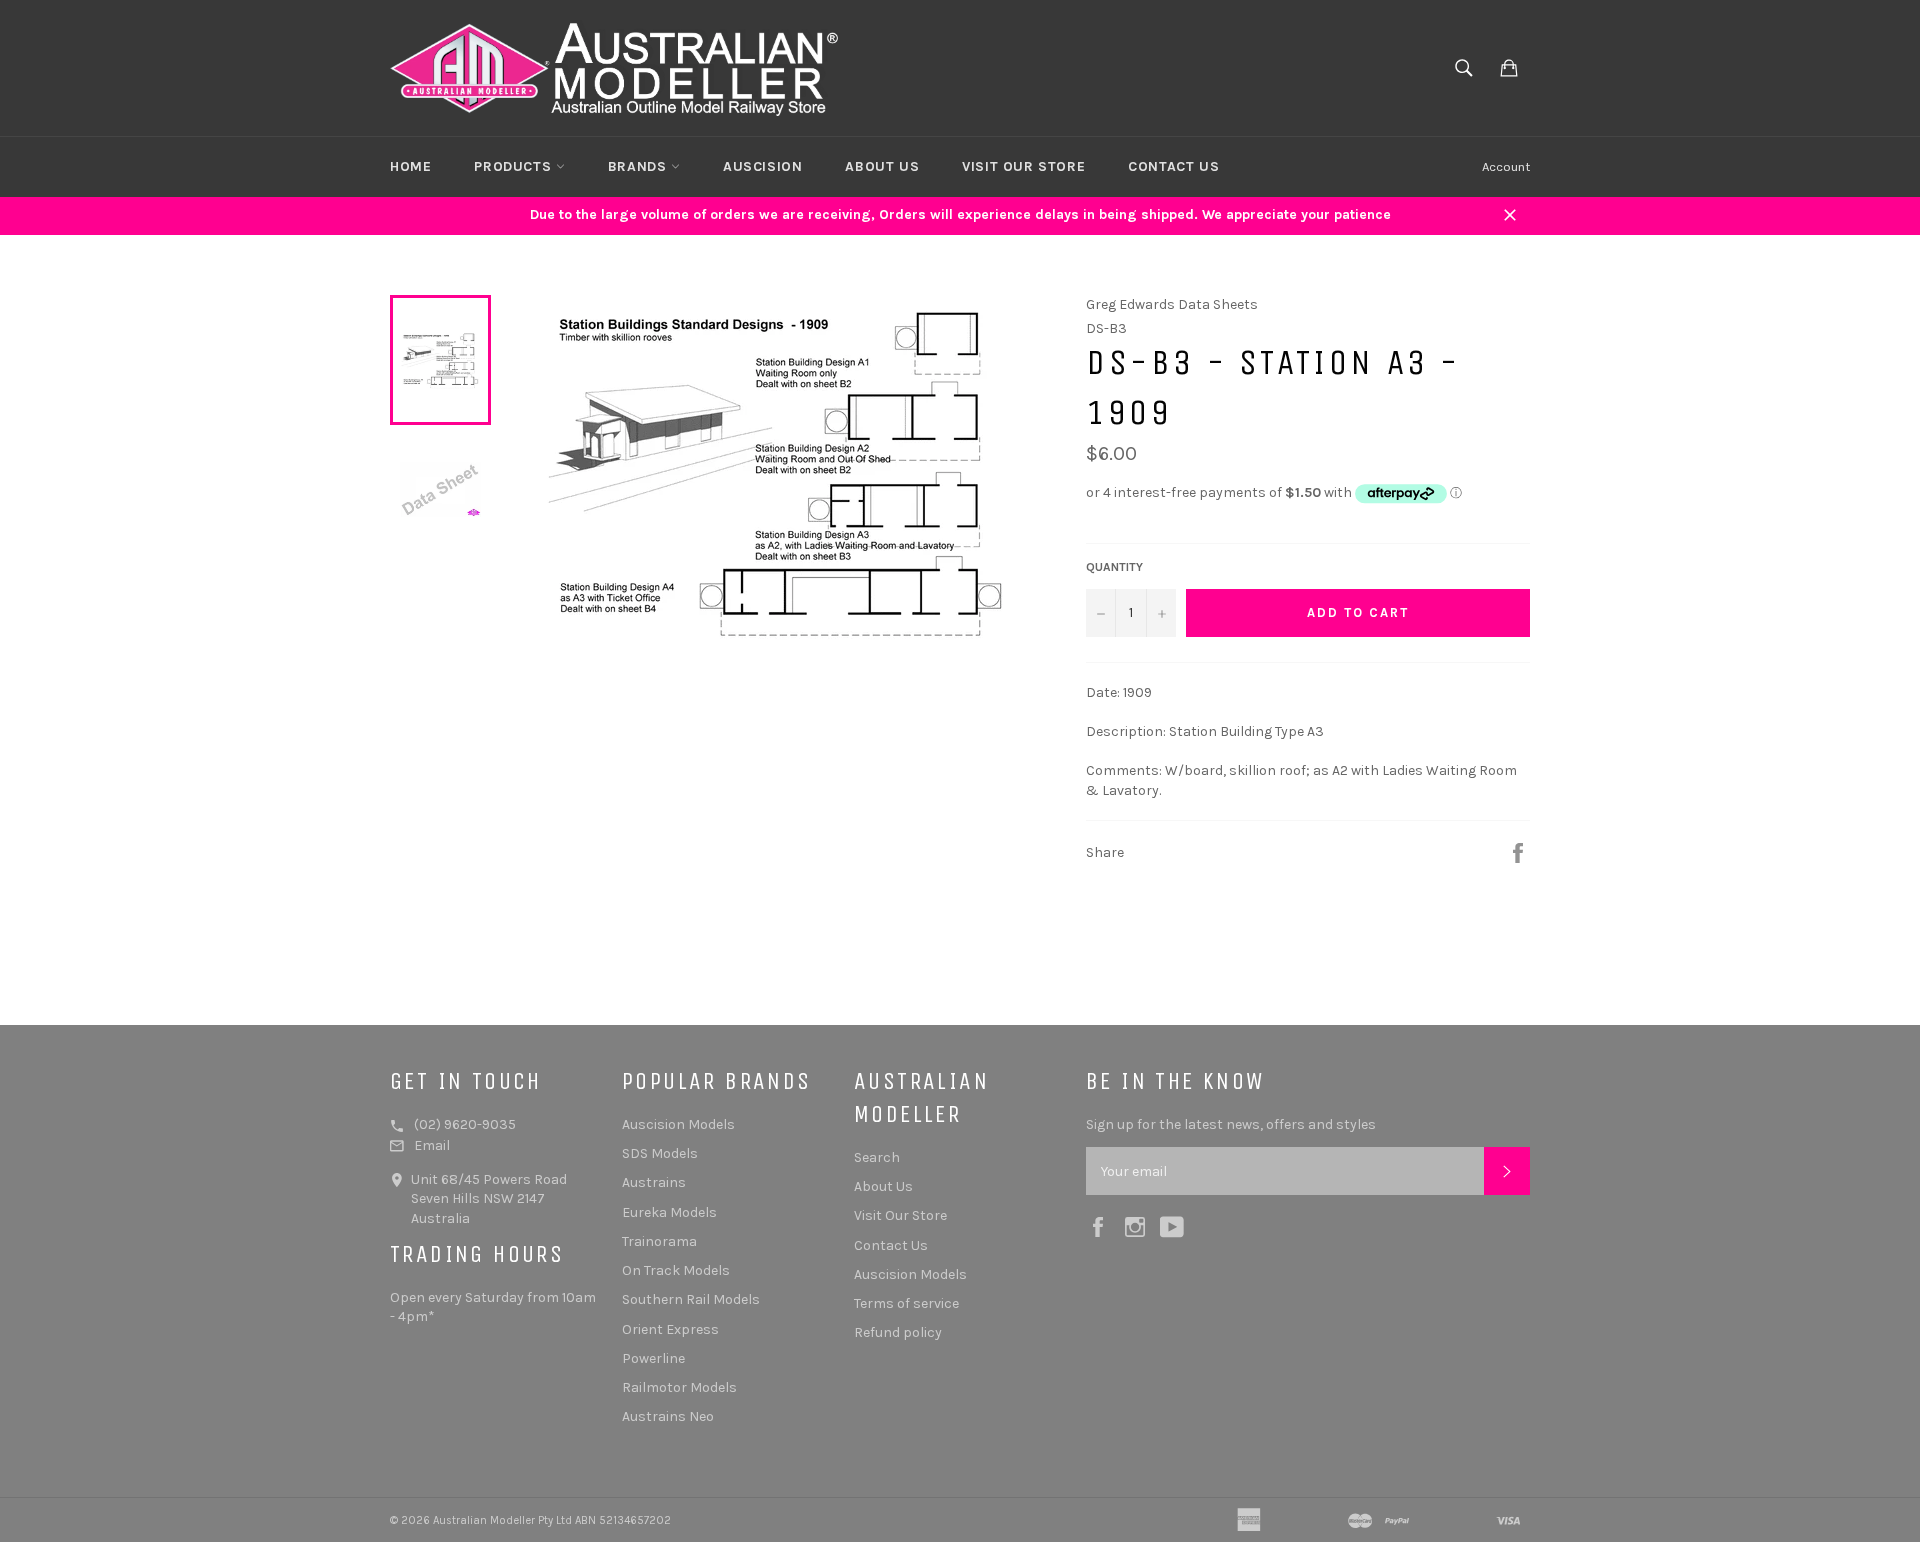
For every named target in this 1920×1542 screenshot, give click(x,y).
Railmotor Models (679, 1387)
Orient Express (670, 1329)
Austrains (654, 1182)
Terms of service (906, 1303)
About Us (882, 166)
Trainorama (659, 1241)
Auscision (762, 166)
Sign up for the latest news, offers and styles (1231, 1124)
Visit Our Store (1023, 166)
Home (410, 166)
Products (514, 166)
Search (877, 1157)
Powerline (653, 1358)
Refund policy (898, 1332)
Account (1506, 166)
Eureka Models (669, 1212)
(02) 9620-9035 (465, 1124)
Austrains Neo (668, 1416)
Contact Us (1173, 166)
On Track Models (676, 1270)
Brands (639, 166)
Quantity (1114, 567)
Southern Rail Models (691, 1299)
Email (432, 1145)
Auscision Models (678, 1124)
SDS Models (660, 1153)
